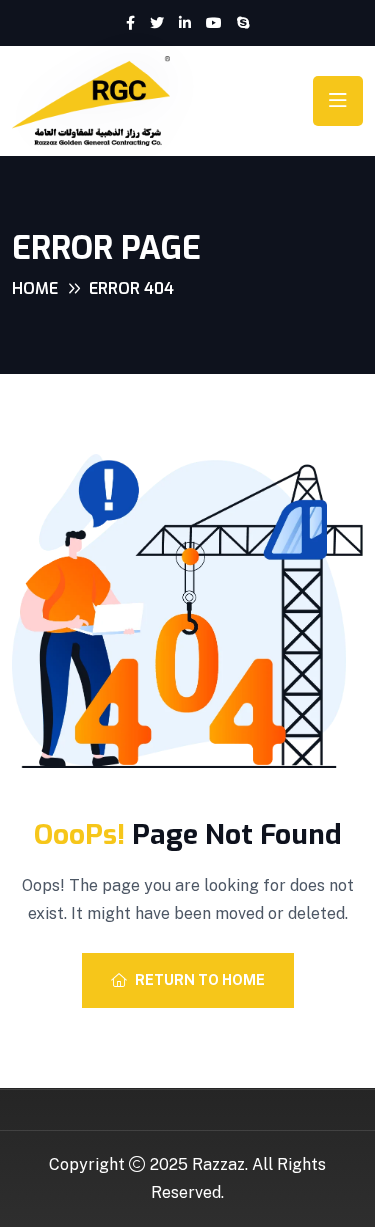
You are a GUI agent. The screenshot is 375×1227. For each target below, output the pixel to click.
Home (35, 288)
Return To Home (200, 980)
